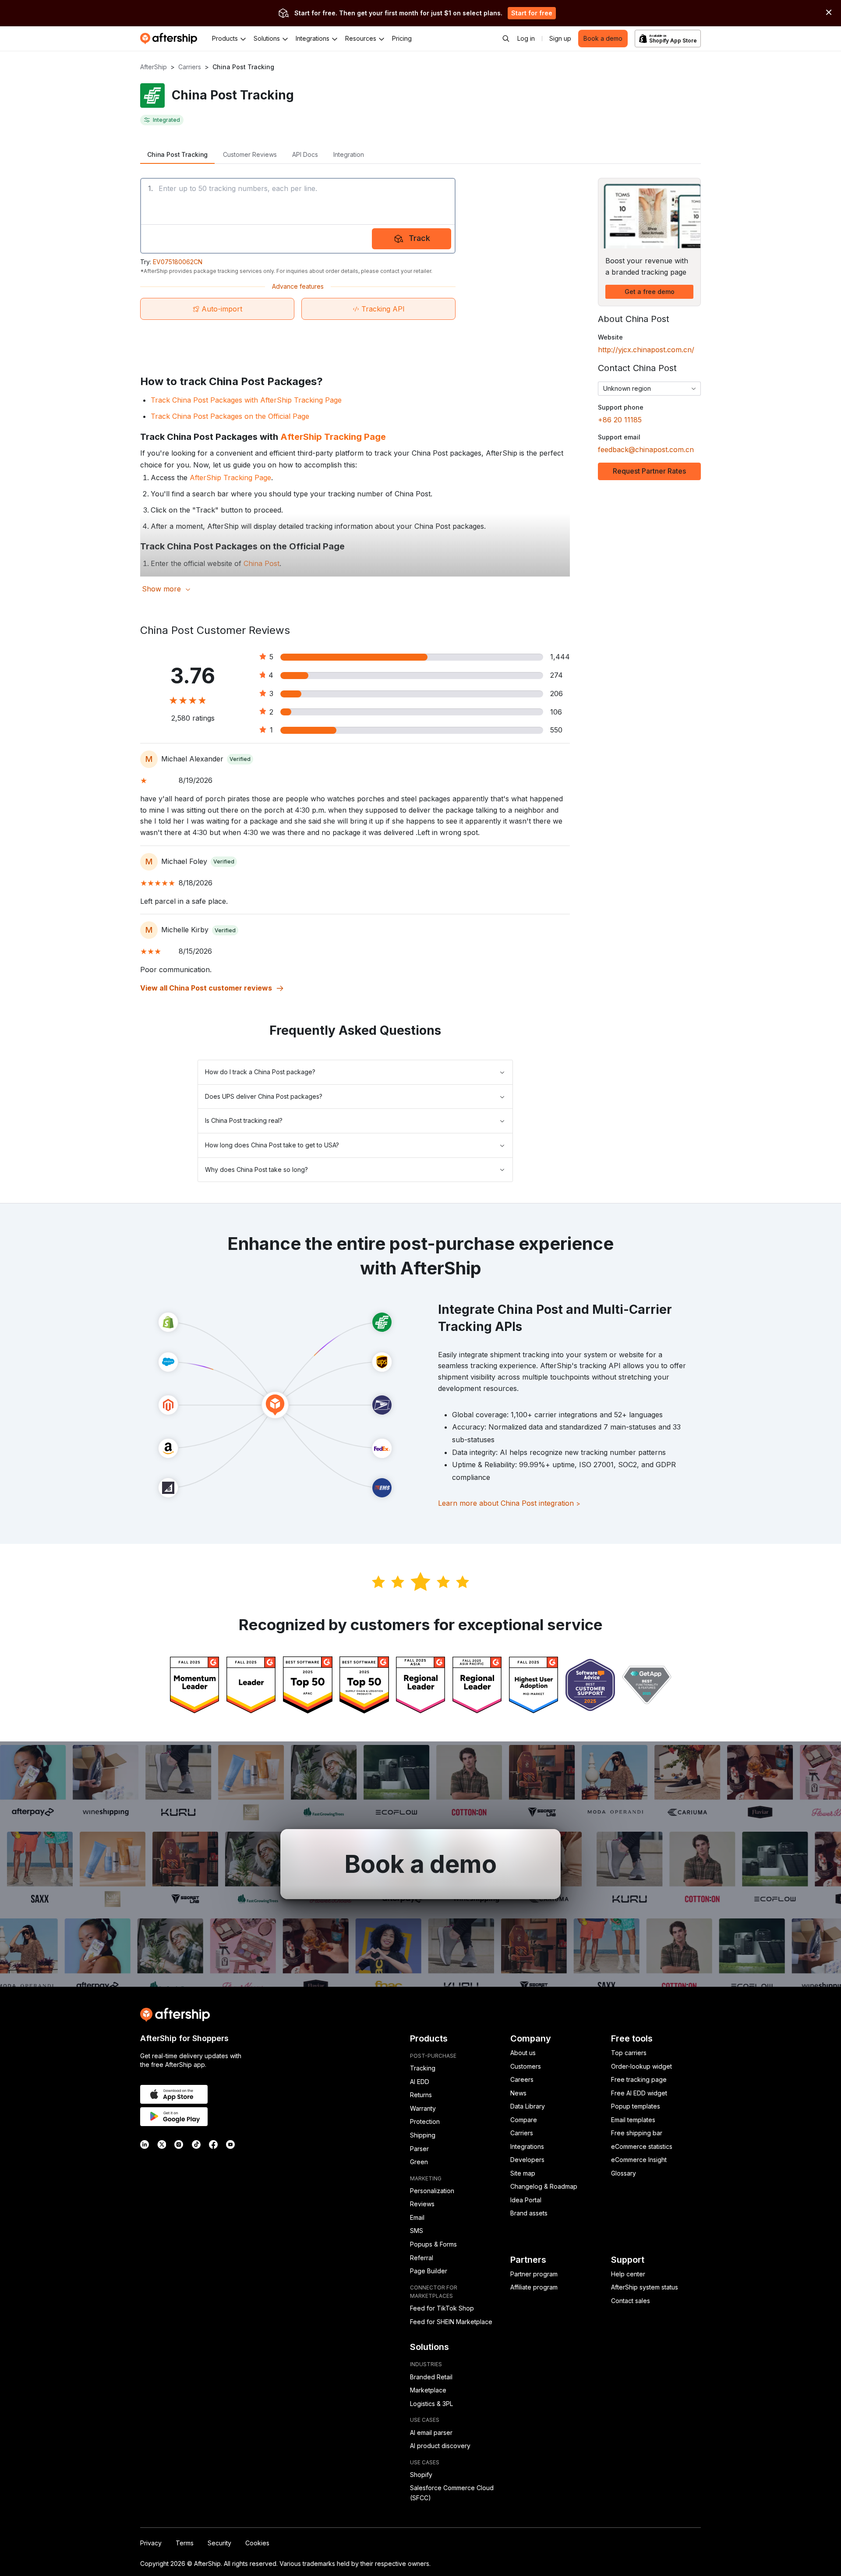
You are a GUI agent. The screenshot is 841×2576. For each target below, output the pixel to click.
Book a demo (603, 38)
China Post (261, 563)
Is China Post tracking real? (244, 1120)
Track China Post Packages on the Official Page (230, 416)
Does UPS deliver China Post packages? (264, 1096)
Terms (185, 2543)
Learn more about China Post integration (509, 1503)
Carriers (190, 67)
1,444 (560, 657)
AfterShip (154, 67)
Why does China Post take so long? (256, 1169)
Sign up (560, 38)
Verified (240, 759)
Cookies (257, 2543)
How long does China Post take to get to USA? (272, 1145)
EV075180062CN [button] (178, 262)
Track (419, 238)
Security (219, 2543)
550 (556, 730)
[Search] (506, 39)
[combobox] (649, 389)
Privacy (151, 2543)
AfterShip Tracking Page (333, 437)
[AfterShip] (171, 39)
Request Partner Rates (649, 471)
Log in (526, 38)
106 (556, 712)
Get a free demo (650, 292)
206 (557, 694)
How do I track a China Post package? (260, 1072)
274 (557, 675)
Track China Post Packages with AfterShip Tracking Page (246, 400)
